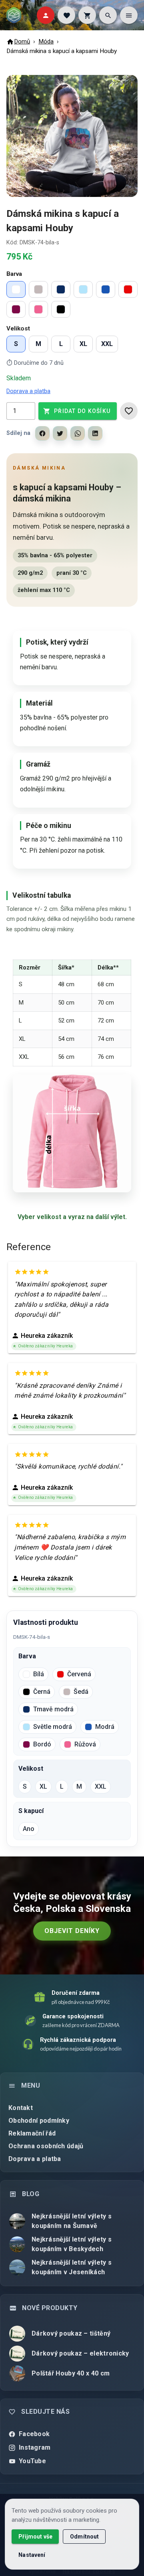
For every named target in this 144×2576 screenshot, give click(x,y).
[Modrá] (106, 289)
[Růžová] (38, 309)
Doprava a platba (28, 391)
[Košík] (87, 15)
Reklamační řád (32, 2133)
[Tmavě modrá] (61, 289)
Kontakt (21, 2108)
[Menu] (129, 15)
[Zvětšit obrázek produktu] (72, 136)
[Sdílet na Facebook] (42, 433)
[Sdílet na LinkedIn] (95, 433)
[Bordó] (16, 309)
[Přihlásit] (46, 15)
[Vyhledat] (108, 15)
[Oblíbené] (66, 15)
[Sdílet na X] (60, 433)
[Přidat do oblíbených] (129, 411)
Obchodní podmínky (39, 2121)
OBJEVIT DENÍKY (72, 1931)
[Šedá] (38, 289)
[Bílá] (16, 289)
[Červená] (128, 289)
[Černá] (61, 309)
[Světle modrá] (83, 289)
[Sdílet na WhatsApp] (78, 433)
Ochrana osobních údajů (46, 2146)
